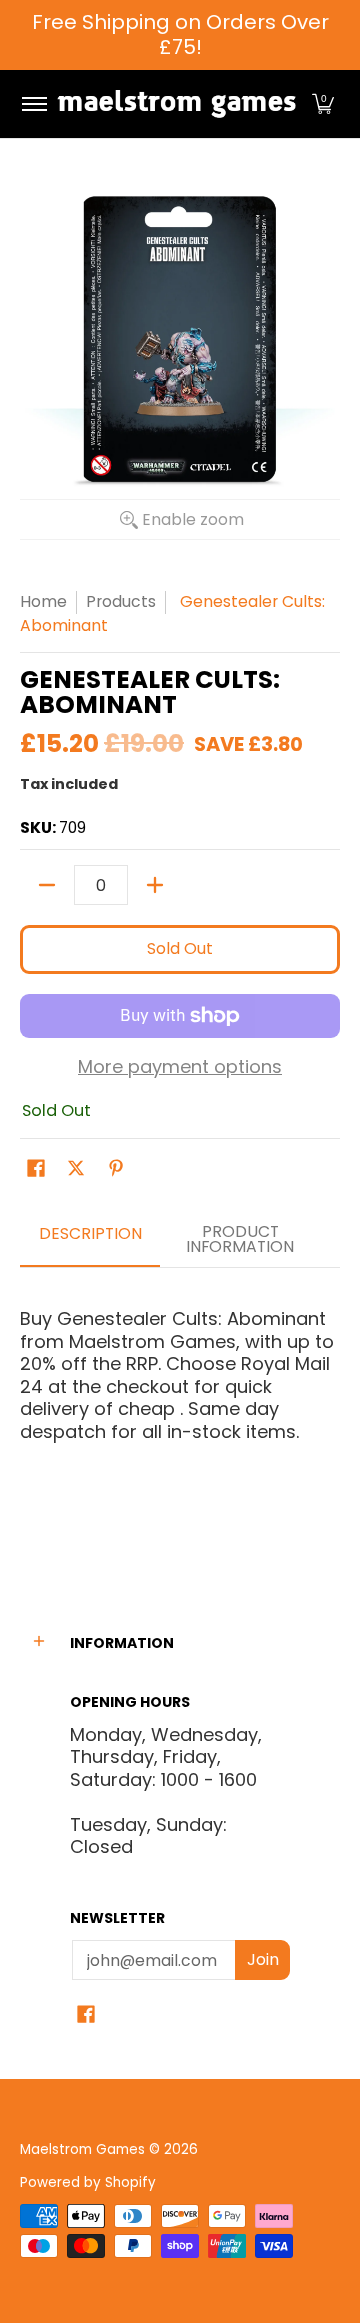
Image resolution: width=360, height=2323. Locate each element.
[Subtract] (47, 885)
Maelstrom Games (82, 2149)
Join (263, 1959)
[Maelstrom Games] (176, 104)
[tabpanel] (180, 1411)
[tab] (90, 1241)
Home (43, 601)
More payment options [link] (180, 1067)
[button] (323, 104)
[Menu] (33, 104)
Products (121, 601)
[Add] (155, 885)
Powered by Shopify (88, 2182)
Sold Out (180, 948)
